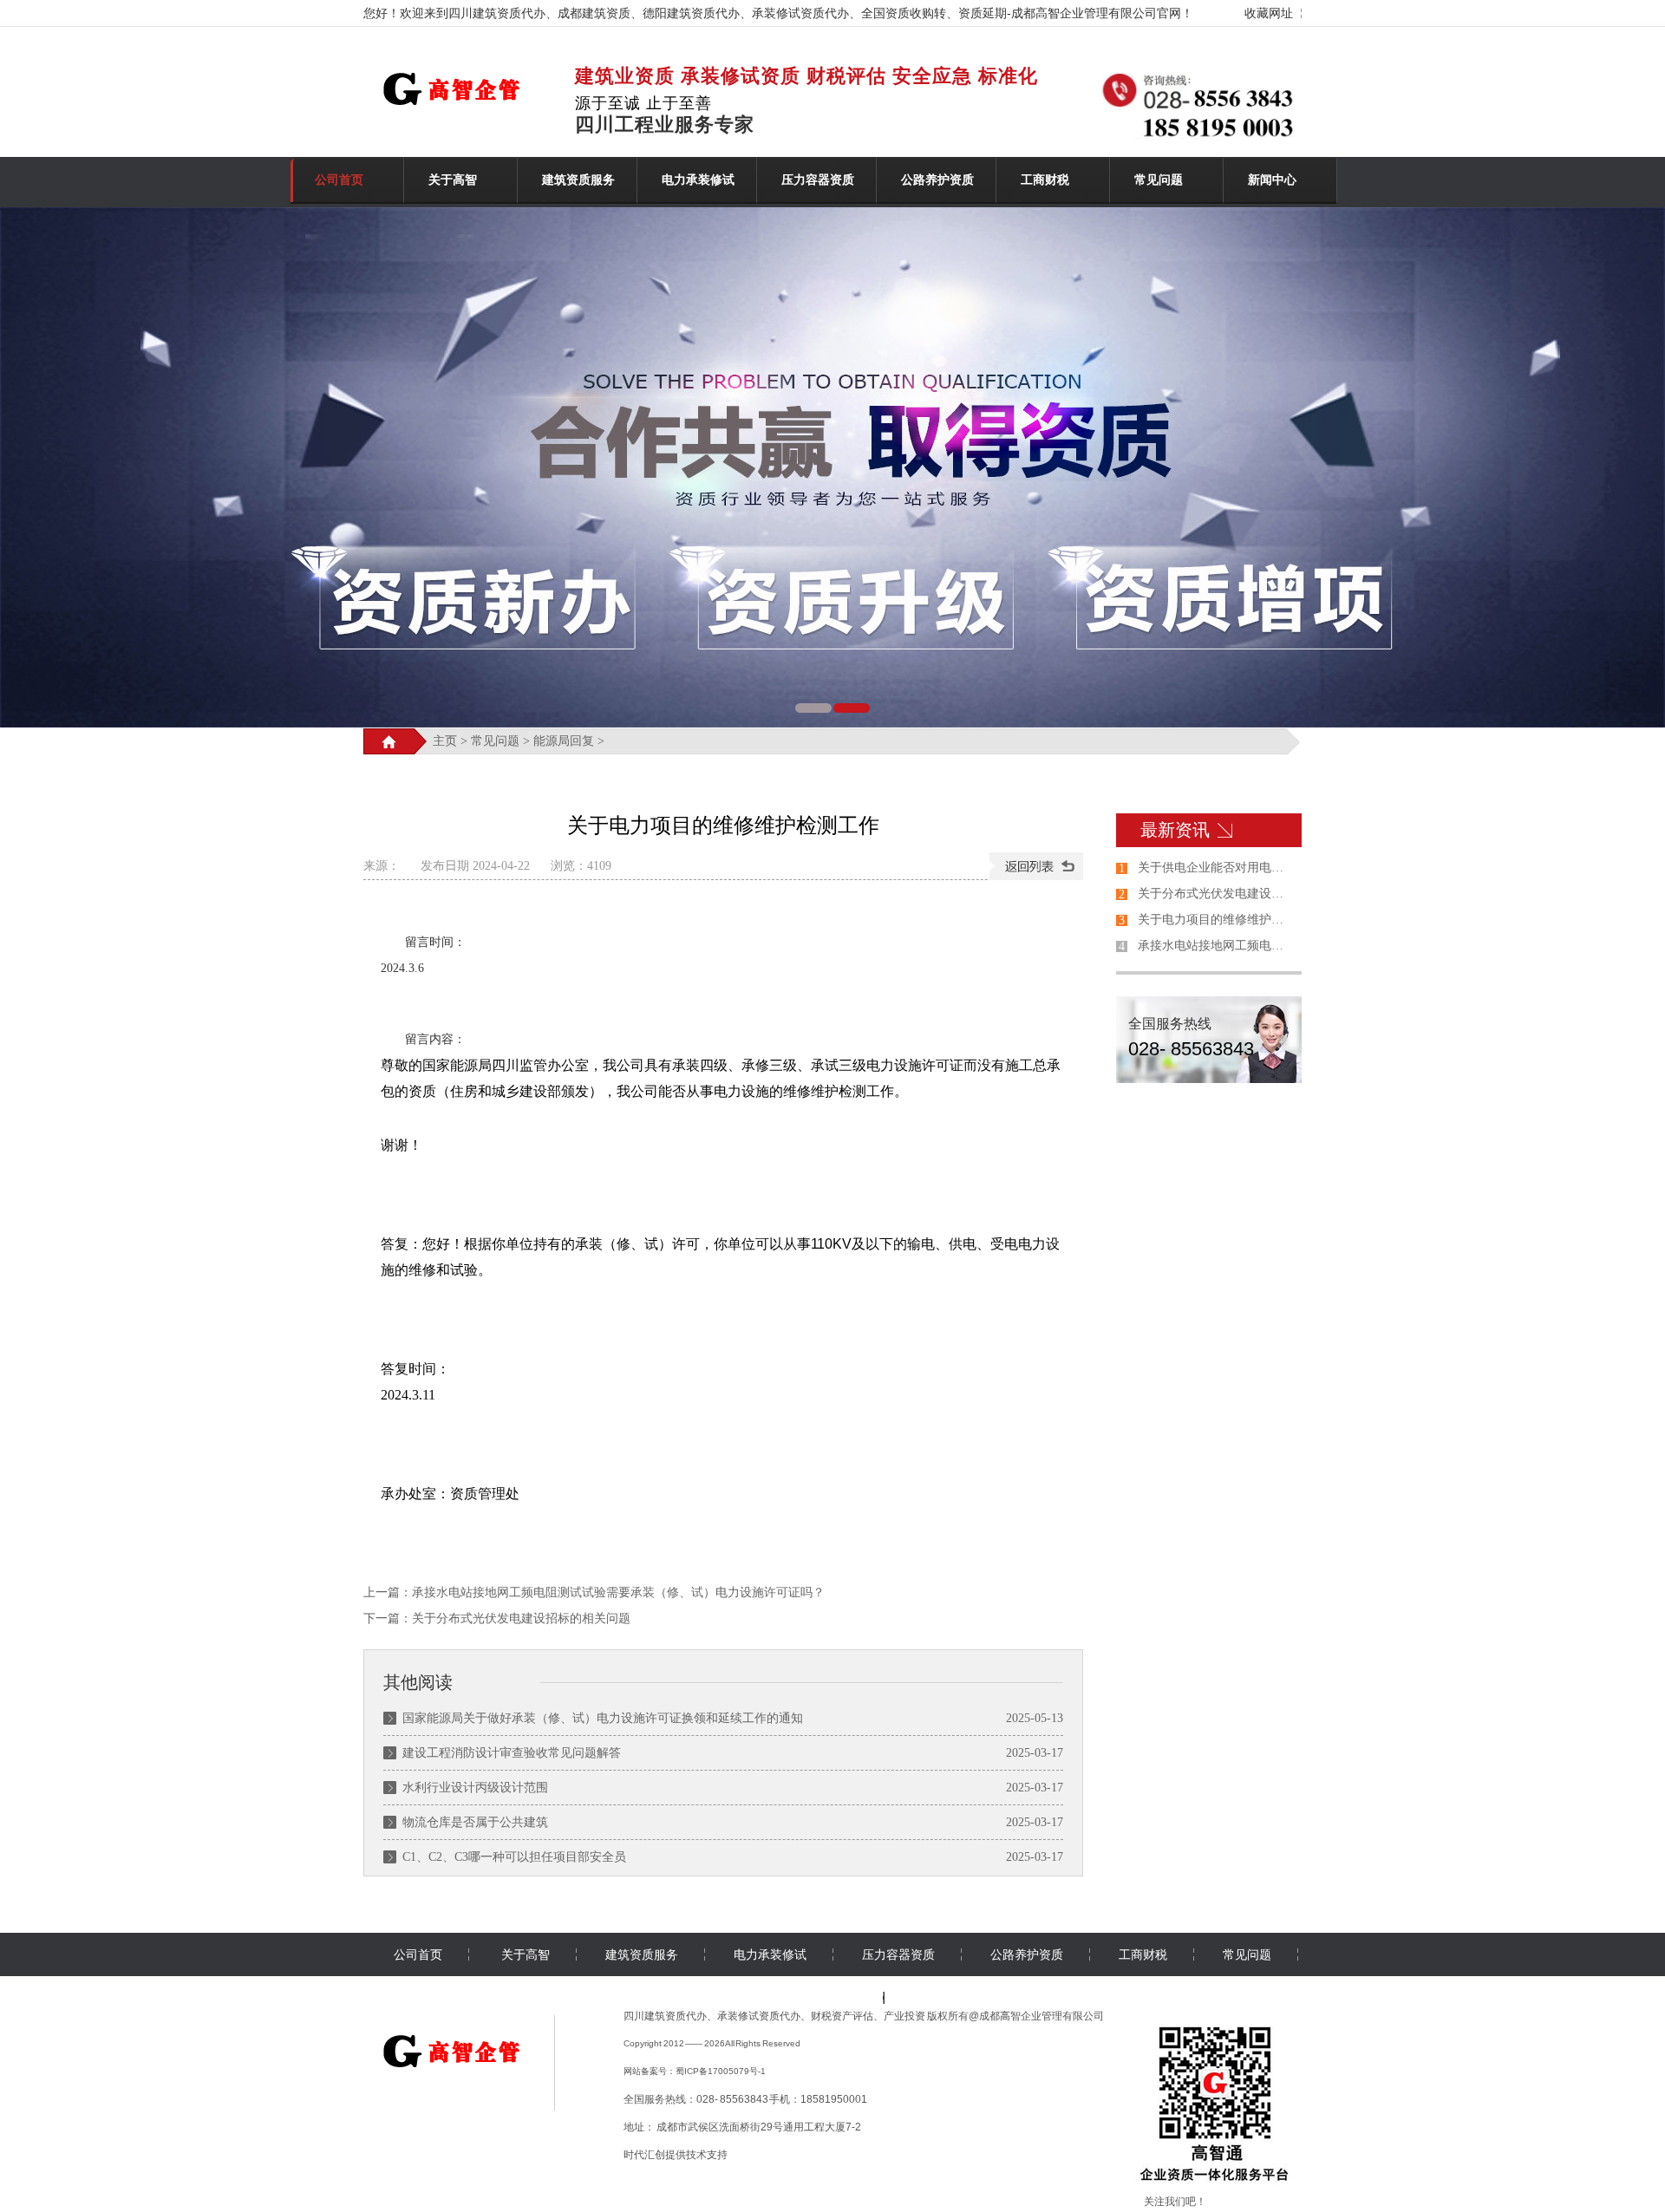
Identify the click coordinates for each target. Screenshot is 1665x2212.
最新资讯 (1175, 830)
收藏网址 (1269, 13)
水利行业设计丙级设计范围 (475, 1788)
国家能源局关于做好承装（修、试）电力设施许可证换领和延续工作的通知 (603, 1718)
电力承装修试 (698, 180)
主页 (445, 741)
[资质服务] (457, 2075)
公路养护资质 (937, 180)
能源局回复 (564, 741)
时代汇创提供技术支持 (676, 2155)
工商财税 (1045, 180)
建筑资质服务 (578, 180)
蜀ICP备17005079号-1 (721, 2071)
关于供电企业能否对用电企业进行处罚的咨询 (1216, 868)
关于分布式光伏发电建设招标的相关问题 (521, 1618)
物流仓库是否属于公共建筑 (475, 1822)
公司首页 (339, 180)
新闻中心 (1272, 180)
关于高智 (453, 180)
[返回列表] (1036, 866)
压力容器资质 (818, 180)
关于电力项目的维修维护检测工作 (1216, 920)
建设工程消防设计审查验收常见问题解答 (512, 1753)
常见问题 (1159, 180)
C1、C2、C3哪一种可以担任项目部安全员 (514, 1857)
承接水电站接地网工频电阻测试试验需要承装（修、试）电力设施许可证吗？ (618, 1592)
